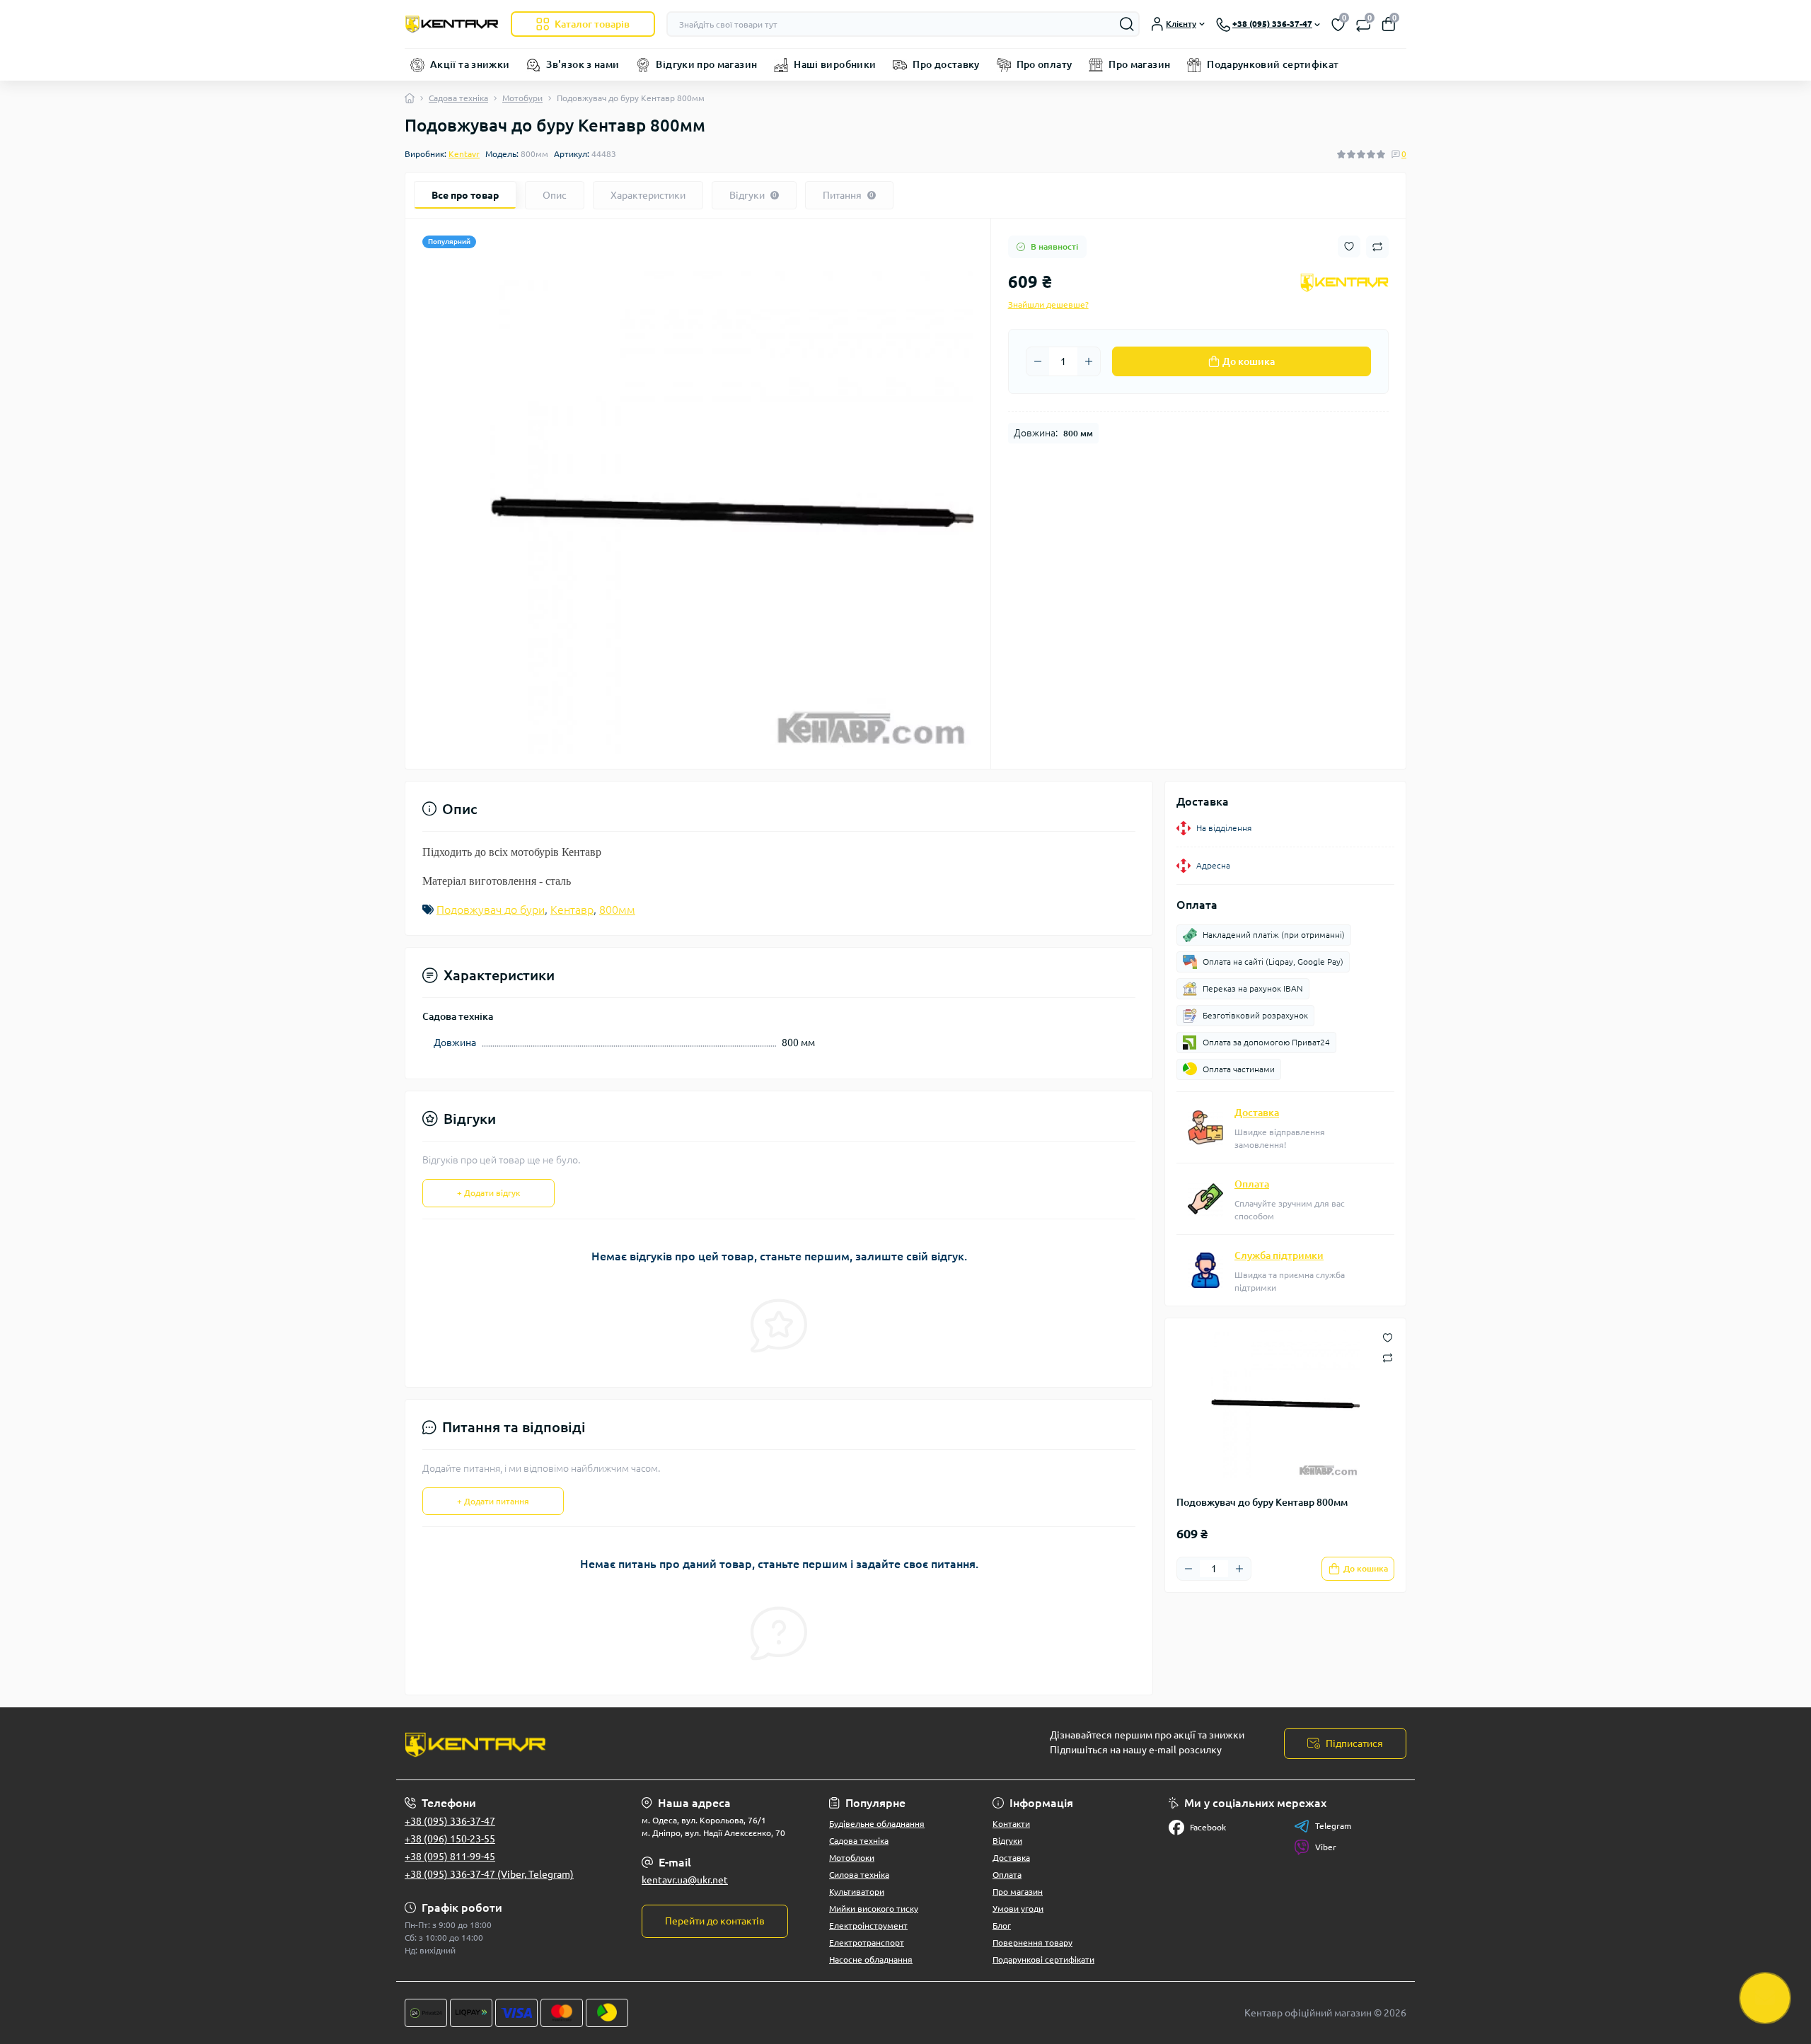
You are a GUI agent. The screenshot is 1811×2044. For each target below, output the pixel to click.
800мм (617, 910)
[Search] (1127, 24)
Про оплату (1045, 64)
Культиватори (857, 1892)
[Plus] (1089, 361)
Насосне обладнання (871, 1959)
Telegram (1333, 1826)
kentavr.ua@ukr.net (685, 1880)
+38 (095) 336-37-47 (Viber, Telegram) (489, 1874)
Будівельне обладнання (877, 1824)
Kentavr (464, 154)
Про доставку (946, 64)
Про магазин (1139, 64)
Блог (1002, 1926)
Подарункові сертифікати (1043, 1959)
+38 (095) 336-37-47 (450, 1821)
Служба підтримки (1279, 1255)
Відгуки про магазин (706, 64)
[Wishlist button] (1349, 246)
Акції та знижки (470, 64)
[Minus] (1038, 361)
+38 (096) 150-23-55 (450, 1839)
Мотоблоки (852, 1858)
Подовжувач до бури (491, 910)
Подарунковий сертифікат (1273, 64)
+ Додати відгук (488, 1193)
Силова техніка (859, 1875)
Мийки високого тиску (874, 1909)
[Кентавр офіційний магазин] (651, 1743)
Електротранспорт (867, 1943)
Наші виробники (835, 64)
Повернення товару (1032, 1943)
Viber (1326, 1847)
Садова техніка (458, 98)
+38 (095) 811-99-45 (450, 1857)
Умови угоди (1018, 1909)
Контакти (1011, 1824)
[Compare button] (1377, 247)
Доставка (1257, 1113)
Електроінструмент (868, 1926)
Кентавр (572, 910)
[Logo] (452, 24)
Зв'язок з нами (583, 64)
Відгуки (1007, 1841)
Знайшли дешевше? (1048, 304)
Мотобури (522, 98)
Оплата (1252, 1184)
